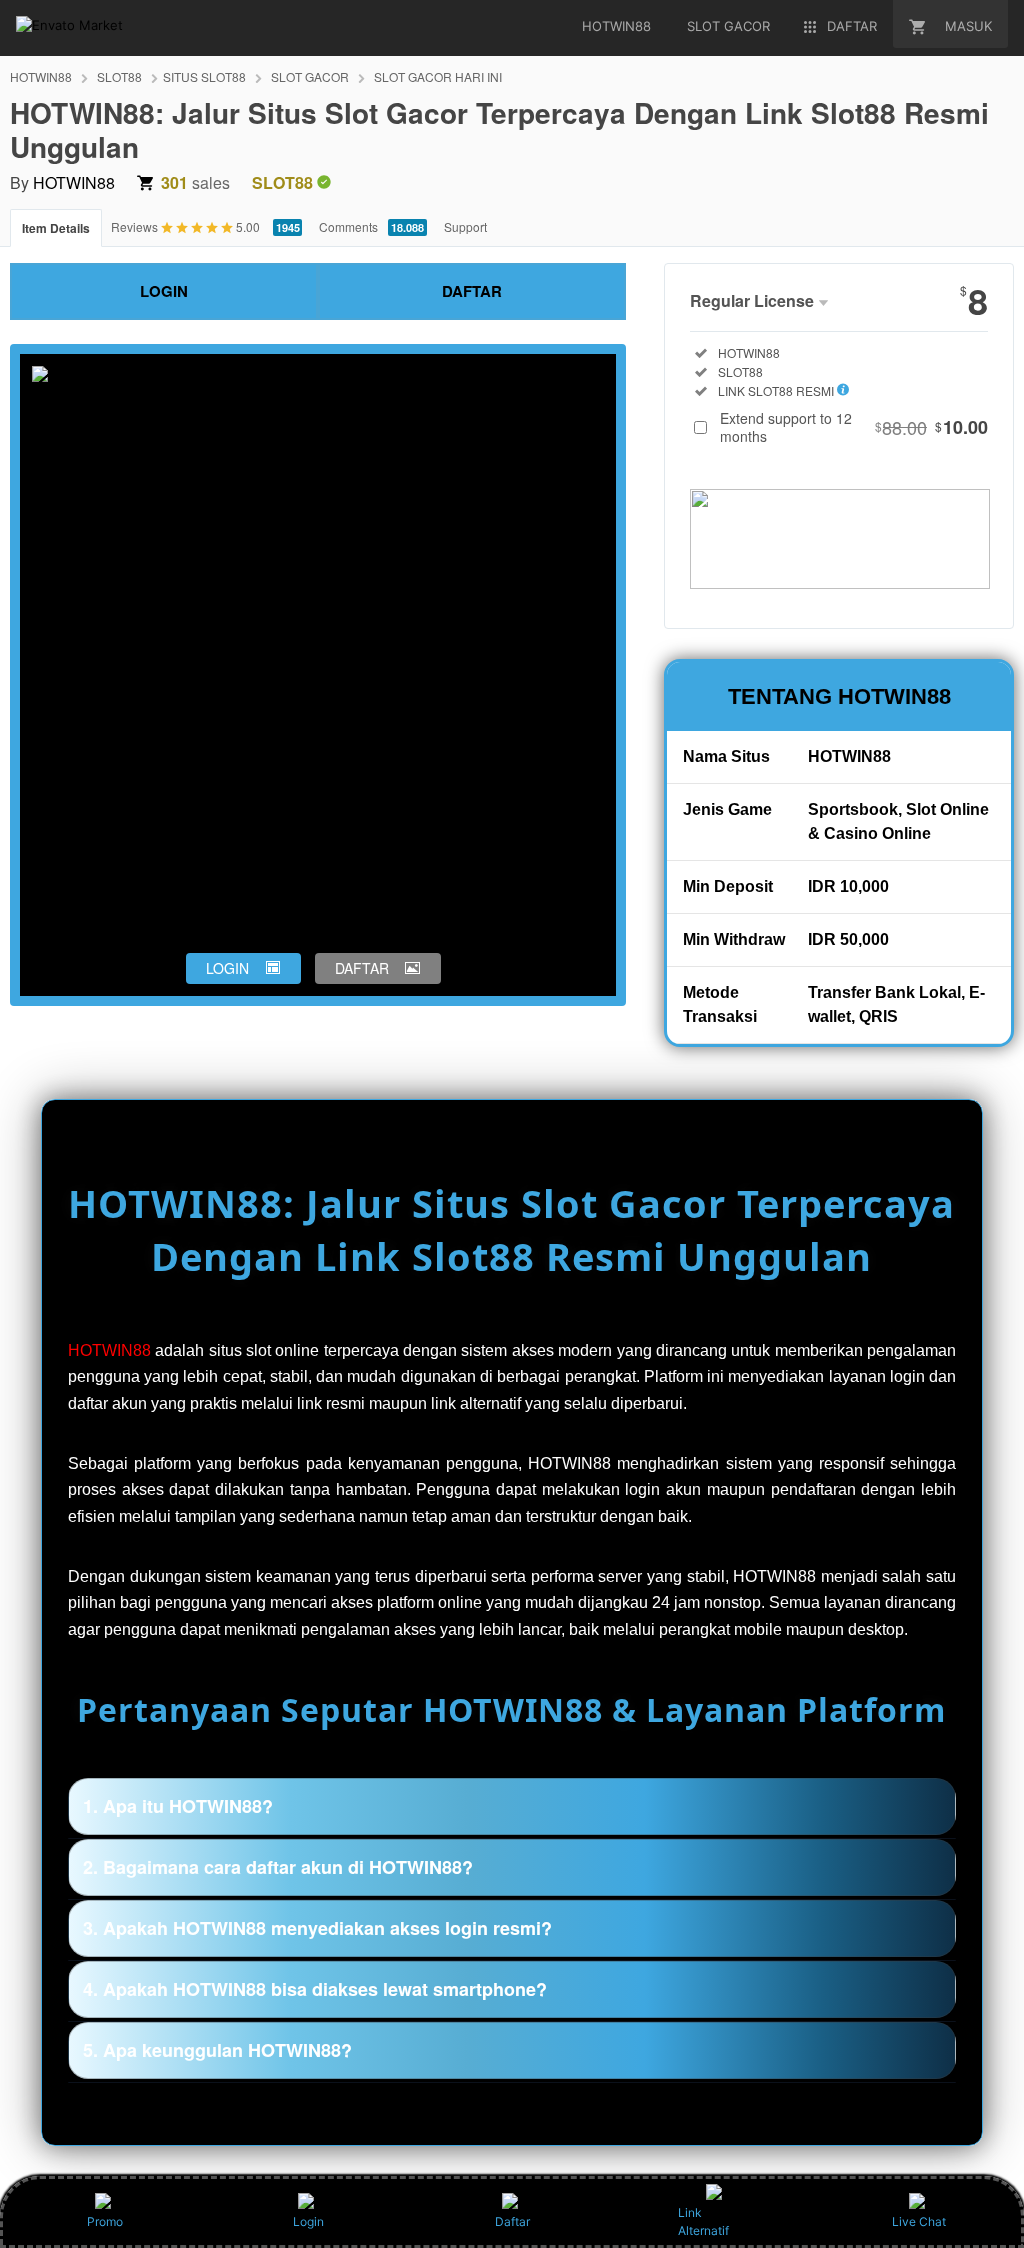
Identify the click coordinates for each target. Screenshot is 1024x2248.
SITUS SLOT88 (204, 76)
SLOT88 (119, 76)
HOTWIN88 (41, 76)
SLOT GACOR (310, 76)
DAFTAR (472, 291)
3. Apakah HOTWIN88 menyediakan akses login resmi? (317, 1928)
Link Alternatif (703, 2221)
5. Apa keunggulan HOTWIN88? (217, 2050)
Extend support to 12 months (854, 427)
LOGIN (164, 291)
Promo (105, 2221)
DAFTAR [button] (362, 968)
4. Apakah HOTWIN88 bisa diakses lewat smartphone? (315, 1989)
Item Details (56, 228)
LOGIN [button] (227, 968)
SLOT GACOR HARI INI (438, 76)
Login (308, 2221)
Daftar (512, 2221)
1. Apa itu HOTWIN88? (178, 1806)
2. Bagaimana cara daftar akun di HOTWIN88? (278, 1867)
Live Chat (919, 2221)
